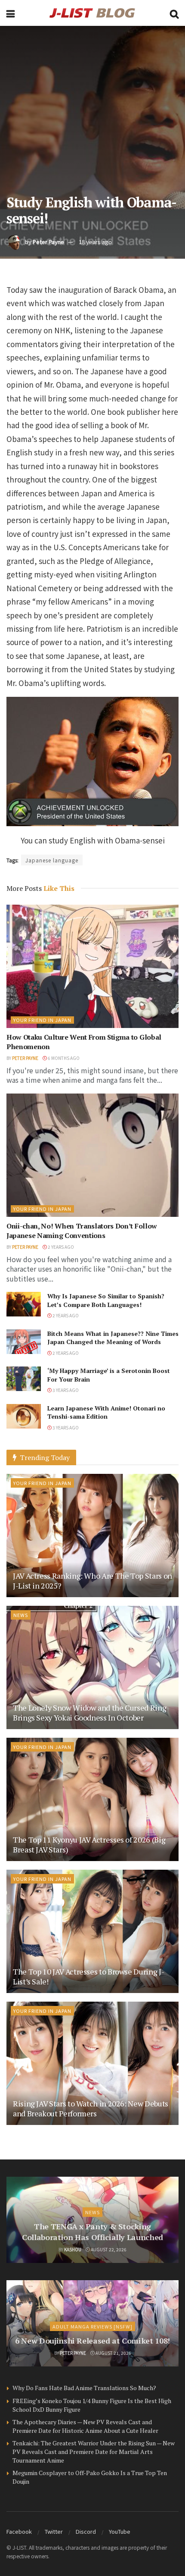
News (21, 1615)
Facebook (19, 2531)
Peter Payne (48, 242)
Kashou (73, 2249)
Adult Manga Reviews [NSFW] (92, 2326)
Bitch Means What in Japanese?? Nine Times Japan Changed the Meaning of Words (113, 1338)
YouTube (120, 2531)
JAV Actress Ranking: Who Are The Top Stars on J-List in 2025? (92, 1581)
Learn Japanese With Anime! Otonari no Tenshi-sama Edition (106, 1412)
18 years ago (95, 242)
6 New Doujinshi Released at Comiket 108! (92, 2341)
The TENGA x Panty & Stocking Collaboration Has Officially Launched (92, 2232)
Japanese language (52, 860)
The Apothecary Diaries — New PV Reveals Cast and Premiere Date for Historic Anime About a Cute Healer (85, 2426)
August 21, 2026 (113, 2353)
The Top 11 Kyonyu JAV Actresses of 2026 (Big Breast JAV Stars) (89, 1844)
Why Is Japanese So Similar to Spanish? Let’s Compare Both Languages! (106, 1300)
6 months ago (63, 1058)
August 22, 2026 (108, 2249)
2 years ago (60, 1247)
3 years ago (65, 1390)
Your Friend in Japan (42, 1020)
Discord (86, 2531)
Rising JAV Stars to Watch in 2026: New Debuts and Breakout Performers (91, 2108)
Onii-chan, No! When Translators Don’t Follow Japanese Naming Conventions (82, 1231)
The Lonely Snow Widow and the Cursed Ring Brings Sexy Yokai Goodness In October (89, 1713)
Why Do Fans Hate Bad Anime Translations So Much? (84, 2388)
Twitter (54, 2531)
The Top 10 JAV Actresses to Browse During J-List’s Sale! (88, 1976)
